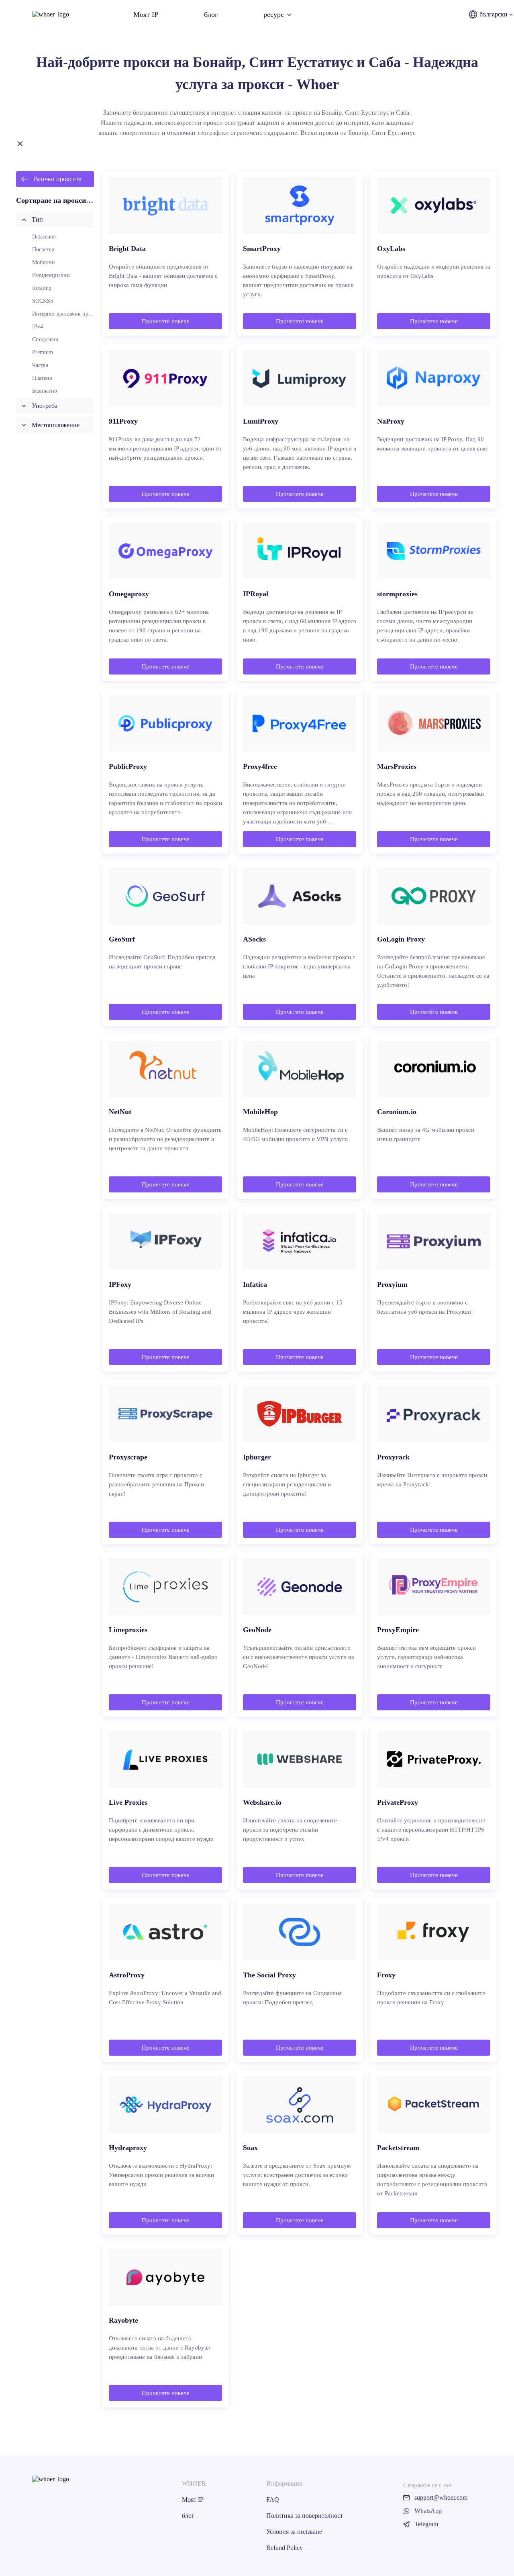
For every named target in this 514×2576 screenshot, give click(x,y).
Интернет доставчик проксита (68, 314)
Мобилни (44, 262)
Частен (40, 365)
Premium (43, 352)
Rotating (42, 288)
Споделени (45, 339)
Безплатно (45, 391)
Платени (42, 378)
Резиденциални (51, 275)
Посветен (43, 250)
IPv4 (38, 327)
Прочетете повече (166, 321)
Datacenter (44, 237)
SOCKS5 (43, 301)
